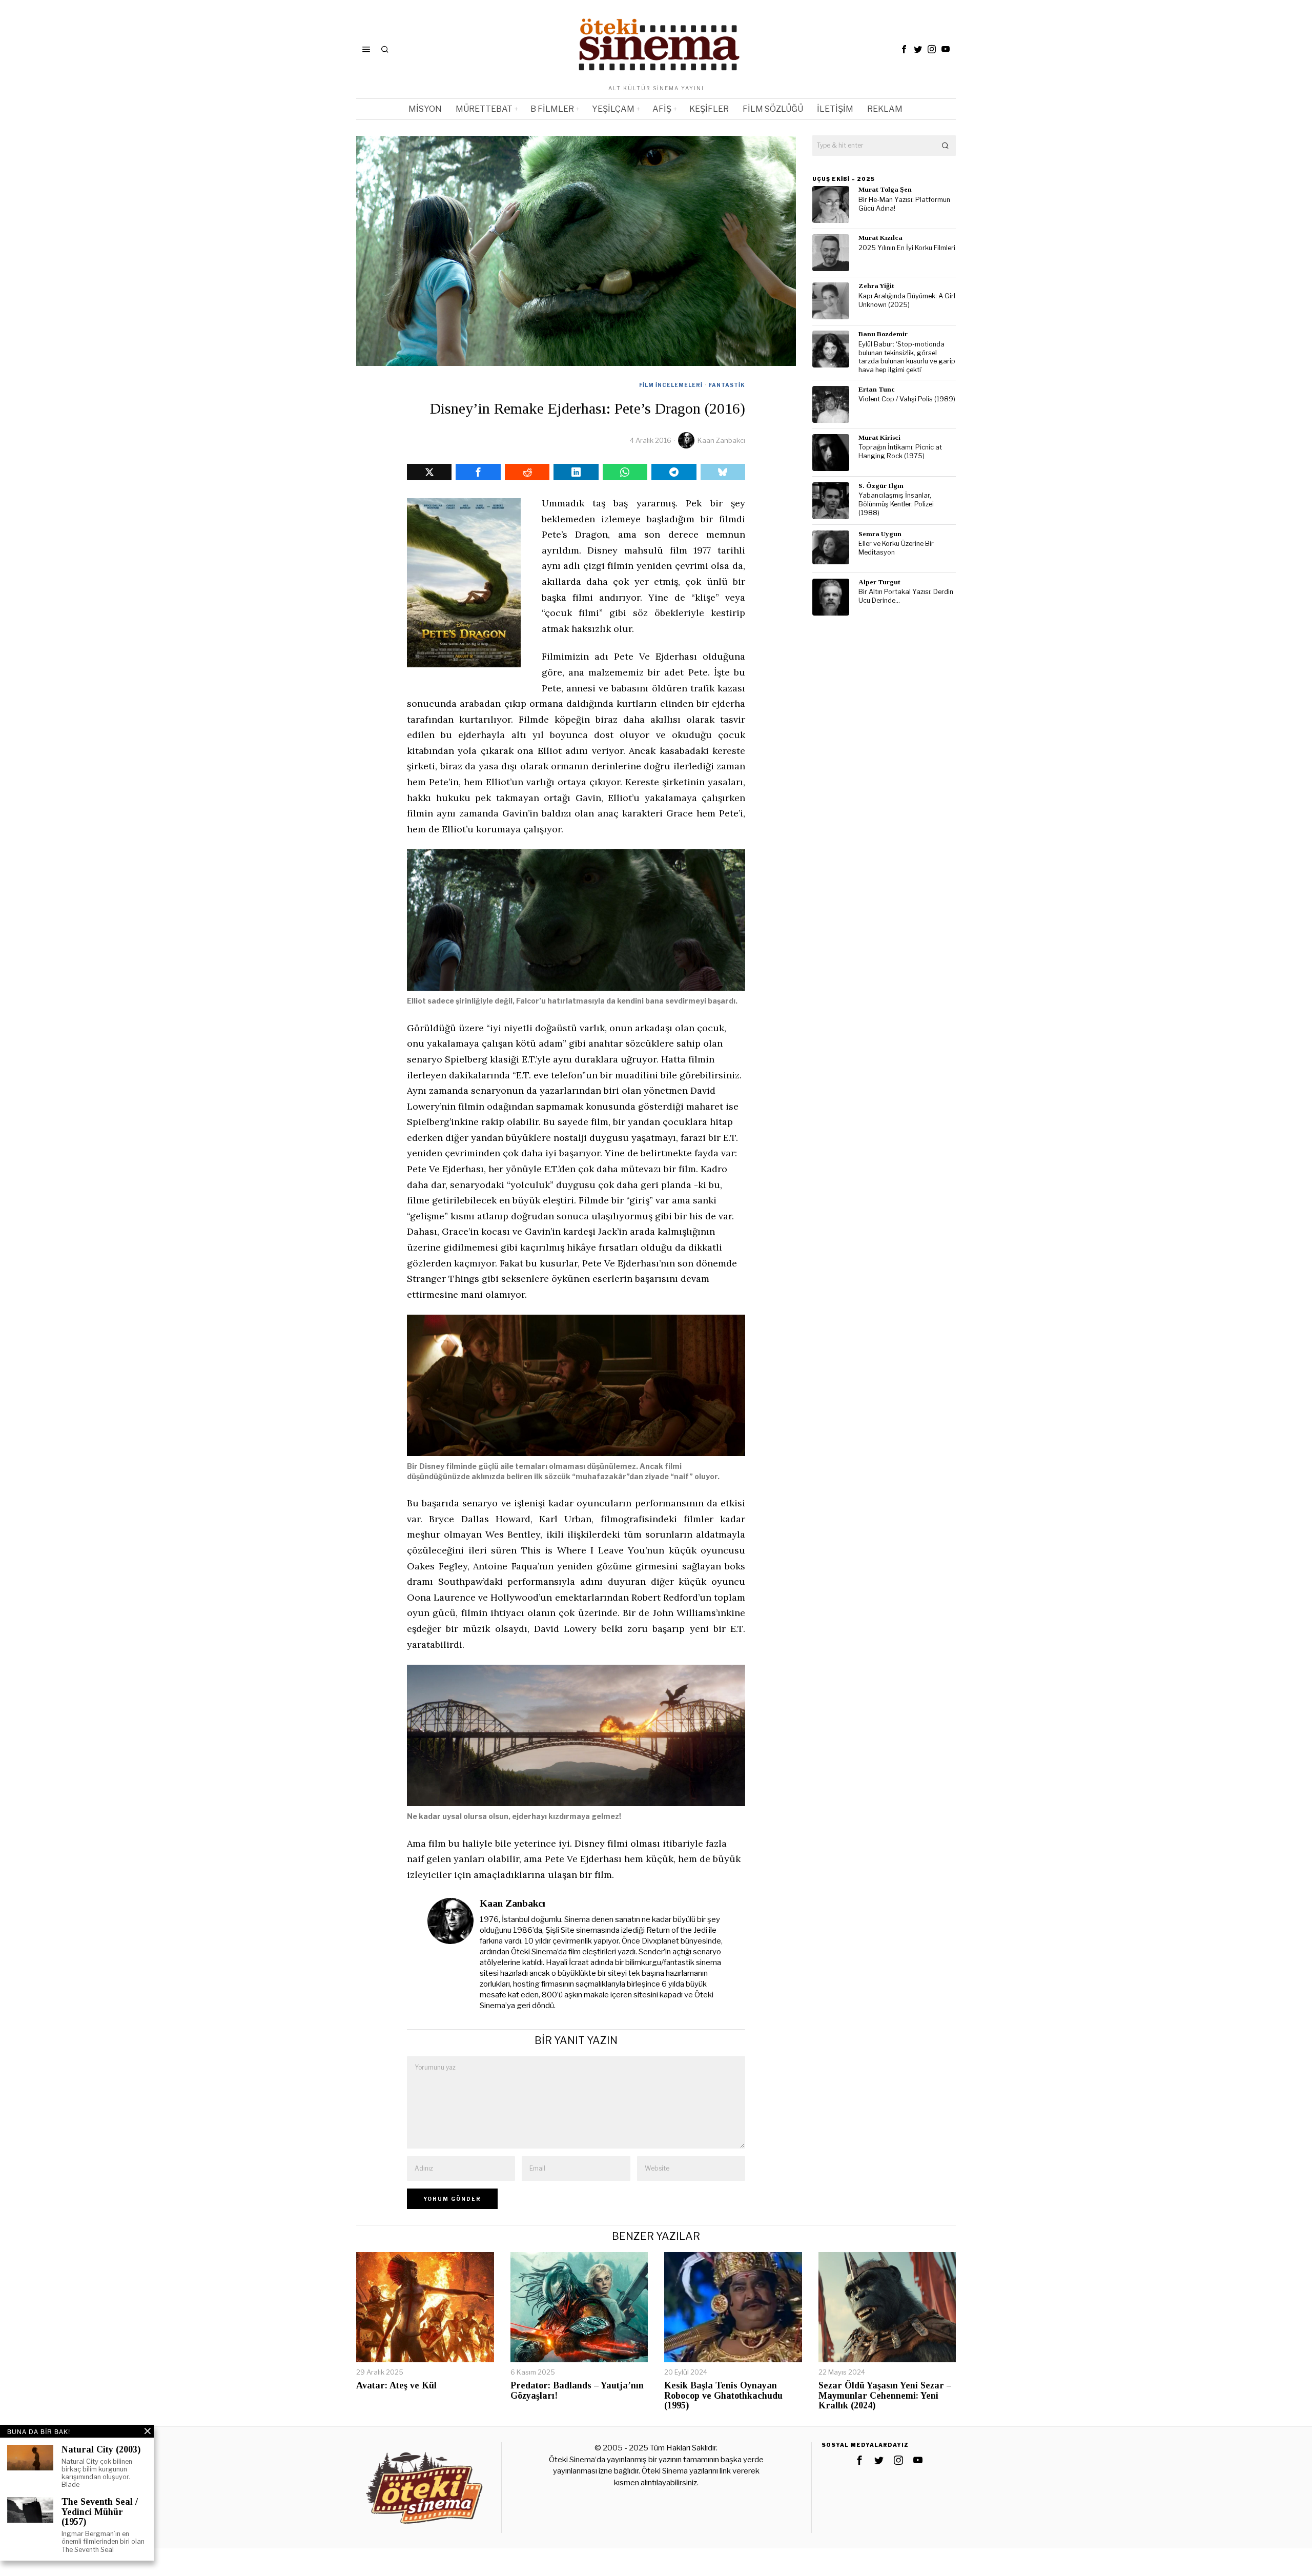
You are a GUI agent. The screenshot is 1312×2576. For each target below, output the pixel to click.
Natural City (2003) (101, 2450)
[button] (946, 146)
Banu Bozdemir (883, 334)
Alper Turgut (879, 582)
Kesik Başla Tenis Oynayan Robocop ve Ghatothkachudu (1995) (723, 2396)
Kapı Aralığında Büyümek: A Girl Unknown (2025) (907, 300)
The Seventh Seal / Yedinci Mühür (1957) (100, 2512)
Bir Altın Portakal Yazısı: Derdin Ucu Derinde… (906, 596)
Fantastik (727, 385)
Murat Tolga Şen (885, 189)
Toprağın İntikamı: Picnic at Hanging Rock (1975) (900, 452)
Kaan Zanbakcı (721, 440)
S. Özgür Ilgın (881, 486)
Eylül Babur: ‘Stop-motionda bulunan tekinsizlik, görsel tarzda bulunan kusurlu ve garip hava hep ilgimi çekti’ (907, 357)
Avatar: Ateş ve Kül (396, 2386)
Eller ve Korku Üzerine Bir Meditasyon (896, 548)
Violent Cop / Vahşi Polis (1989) (907, 399)
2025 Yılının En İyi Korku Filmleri (907, 248)
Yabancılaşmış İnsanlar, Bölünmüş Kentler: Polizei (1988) (896, 504)
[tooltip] (904, 49)
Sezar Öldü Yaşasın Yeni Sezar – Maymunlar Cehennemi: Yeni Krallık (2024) (885, 2396)
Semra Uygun (880, 534)
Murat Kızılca (880, 238)
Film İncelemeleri (671, 385)
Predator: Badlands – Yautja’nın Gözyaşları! (577, 2391)
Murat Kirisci (879, 437)
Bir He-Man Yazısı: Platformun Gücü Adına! (904, 204)
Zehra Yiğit (876, 286)
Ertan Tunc (877, 389)
